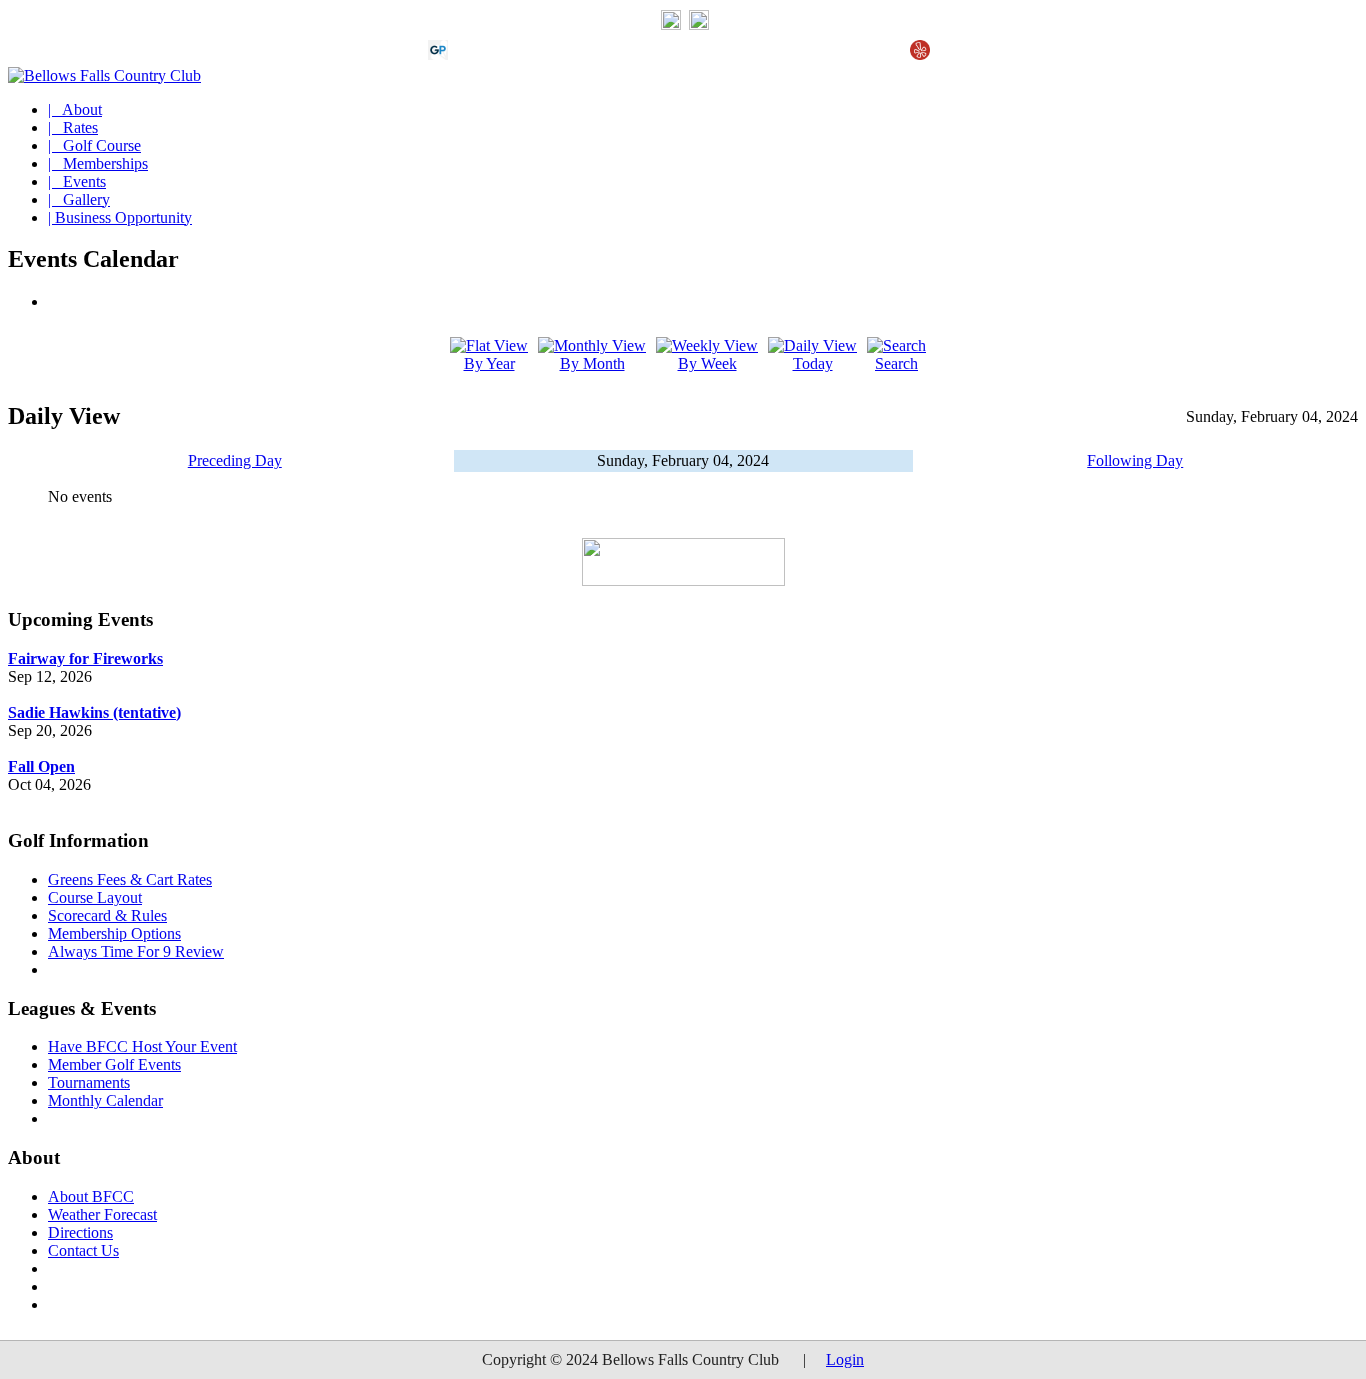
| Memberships (98, 163)
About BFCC (91, 1196)
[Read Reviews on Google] (470, 54)
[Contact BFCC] (671, 25)
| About (75, 109)
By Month (592, 363)
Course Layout (95, 897)
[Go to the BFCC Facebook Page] (699, 25)
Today (813, 363)
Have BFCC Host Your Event (142, 1046)
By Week (707, 363)
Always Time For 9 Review (136, 951)
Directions (80, 1232)
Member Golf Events (114, 1064)
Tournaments (89, 1082)
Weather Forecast (102, 1214)
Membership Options (114, 933)
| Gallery (79, 199)
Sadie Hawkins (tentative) (94, 712)
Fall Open (41, 766)
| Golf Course (94, 145)
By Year (489, 363)
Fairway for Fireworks (85, 658)
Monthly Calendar (105, 1100)
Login (845, 1359)
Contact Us (83, 1250)
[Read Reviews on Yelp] (920, 54)
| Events (77, 181)
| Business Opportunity (120, 217)
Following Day (1135, 460)
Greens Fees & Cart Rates (130, 879)
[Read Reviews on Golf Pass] (438, 54)
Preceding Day (235, 460)
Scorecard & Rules (107, 915)
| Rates (73, 127)
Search (896, 363)
